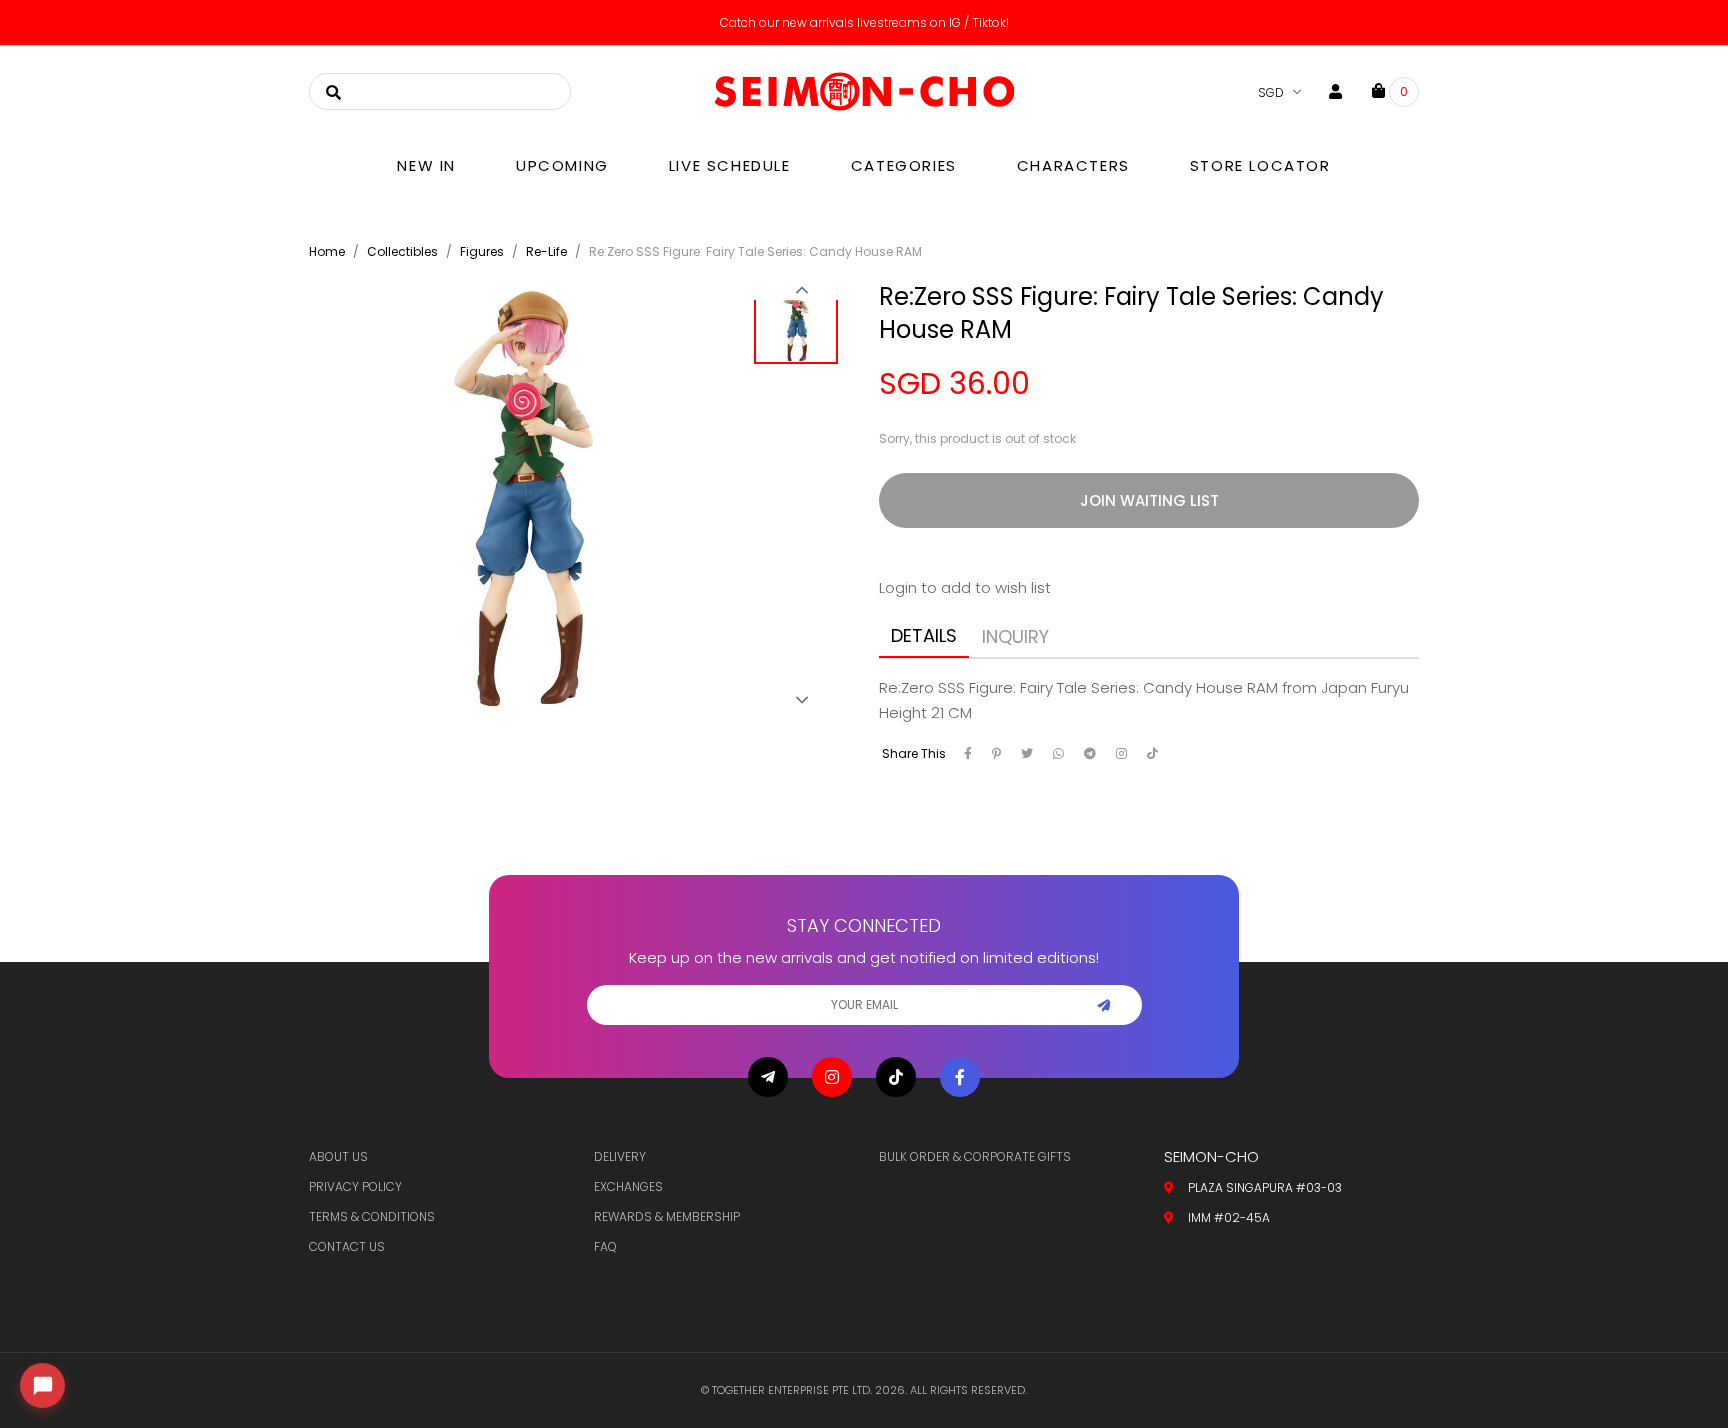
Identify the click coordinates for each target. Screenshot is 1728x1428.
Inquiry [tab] (1015, 636)
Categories (904, 165)
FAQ (605, 1246)
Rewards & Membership (667, 1216)
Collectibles (402, 251)
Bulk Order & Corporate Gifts (975, 1156)
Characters (1073, 165)
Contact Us (347, 1246)
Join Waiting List (1149, 500)
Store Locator (1260, 165)
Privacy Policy (355, 1186)
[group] (801, 328)
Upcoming (562, 165)
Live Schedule (730, 165)
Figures (482, 251)
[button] (801, 290)
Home (327, 251)
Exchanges (628, 1186)
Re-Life (546, 251)
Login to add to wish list (965, 587)
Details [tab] (924, 635)
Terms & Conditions (372, 1216)
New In (426, 165)
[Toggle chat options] (42, 1385)
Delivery (620, 1156)
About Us (338, 1156)
